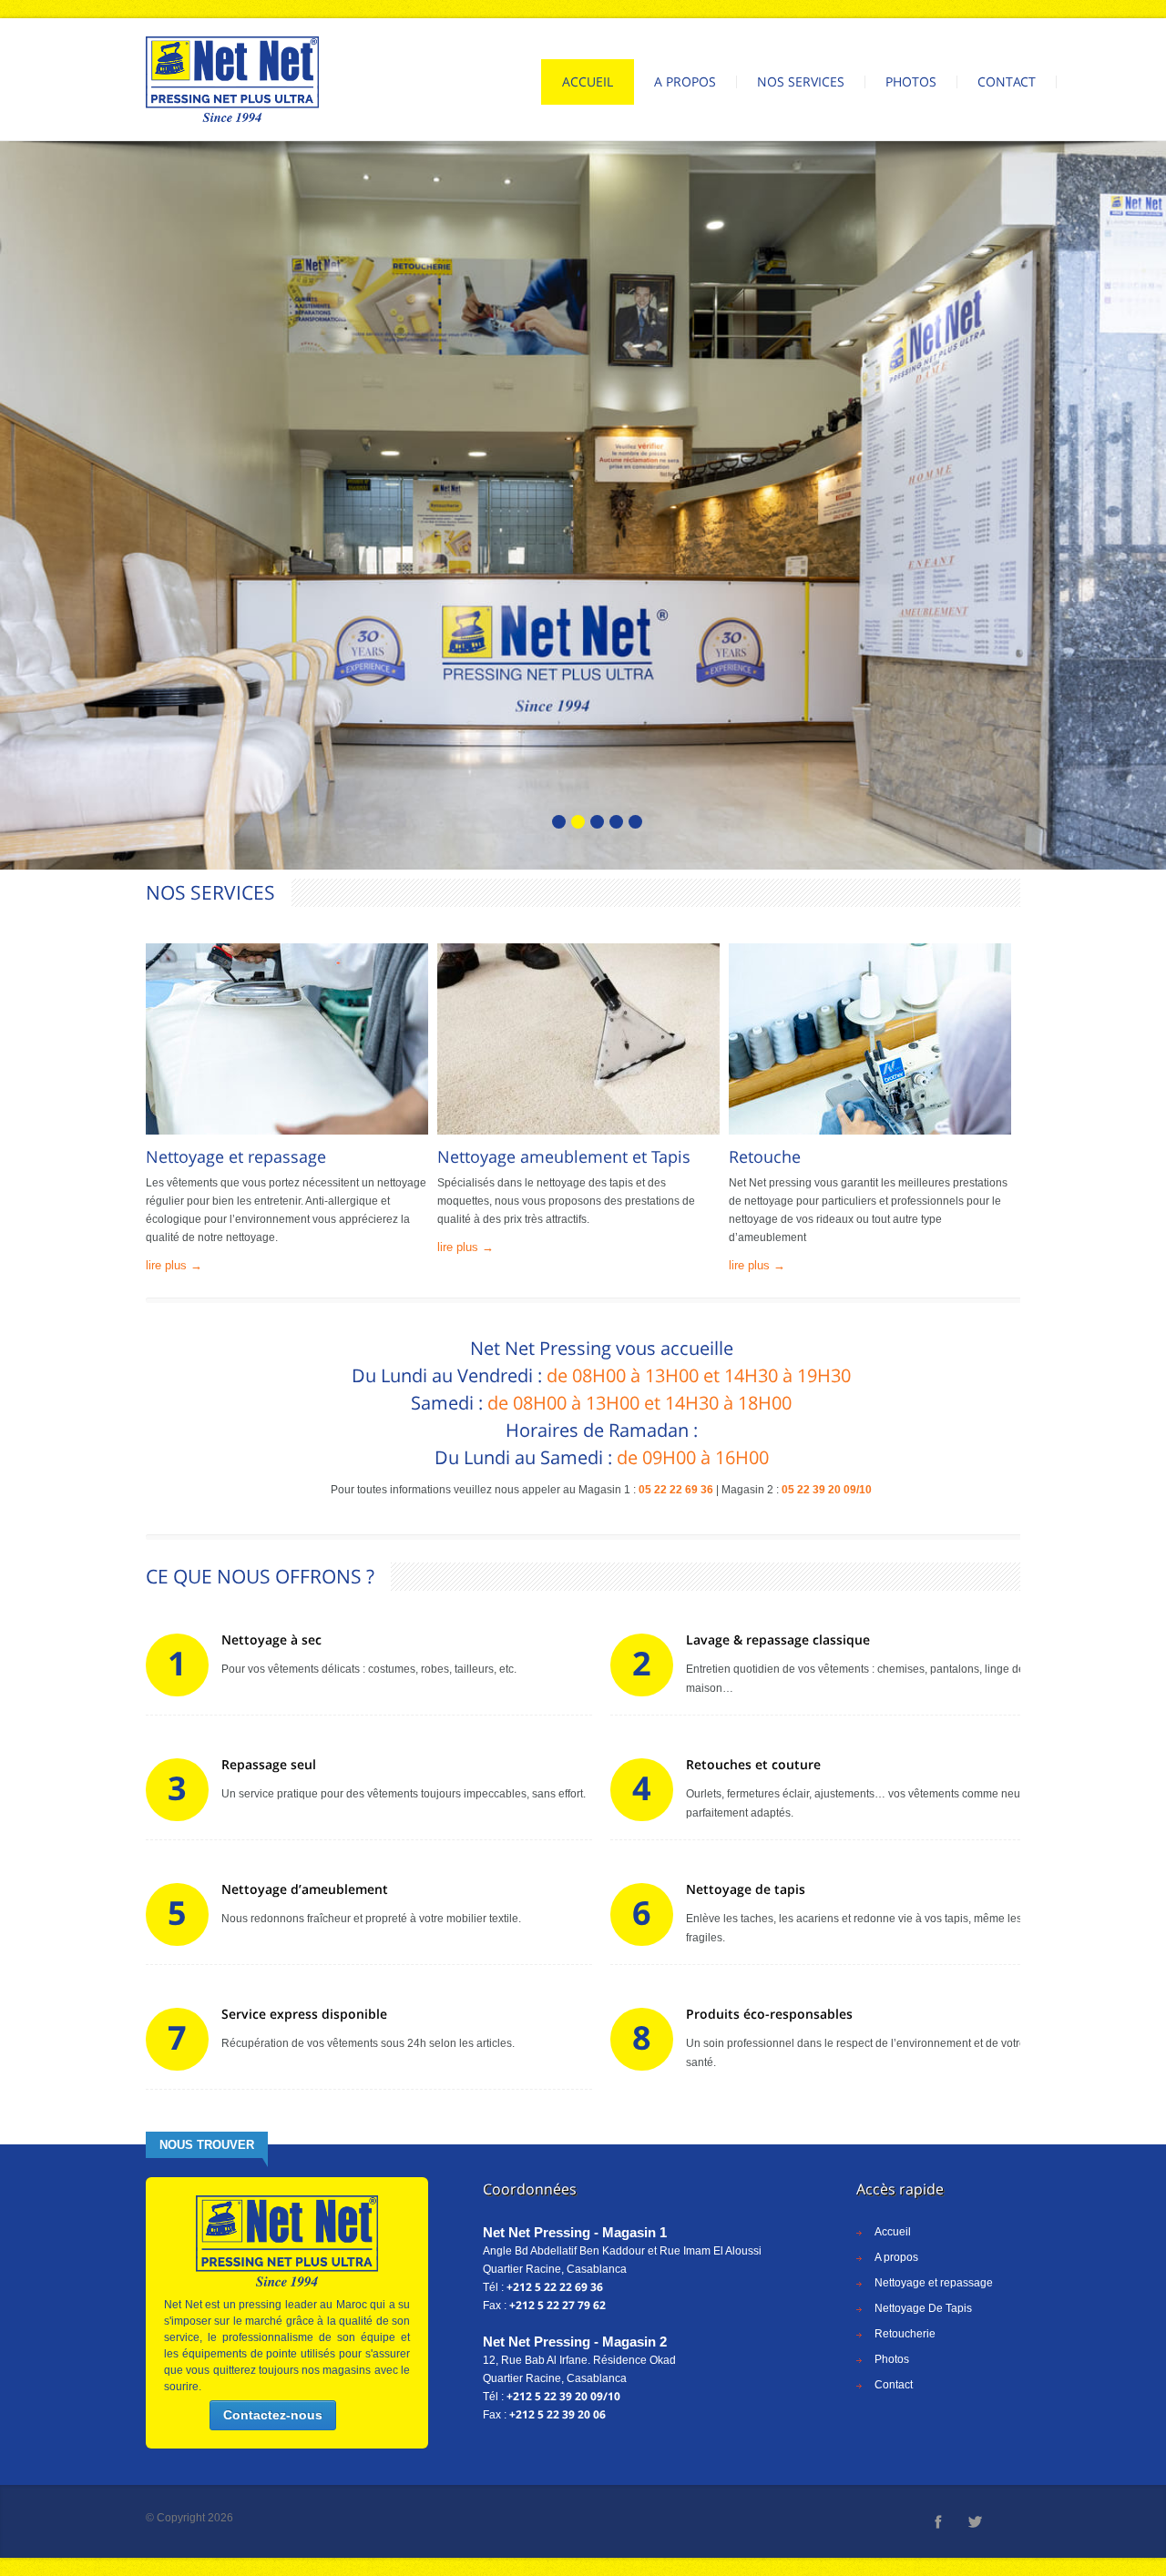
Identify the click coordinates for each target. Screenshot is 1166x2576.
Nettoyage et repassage (934, 2283)
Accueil (588, 81)
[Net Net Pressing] (232, 79)
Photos (911, 81)
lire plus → (174, 1265)
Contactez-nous (273, 2415)
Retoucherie (905, 2334)
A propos (685, 81)
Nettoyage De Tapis (923, 2308)
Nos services (801, 81)
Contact (1007, 81)
